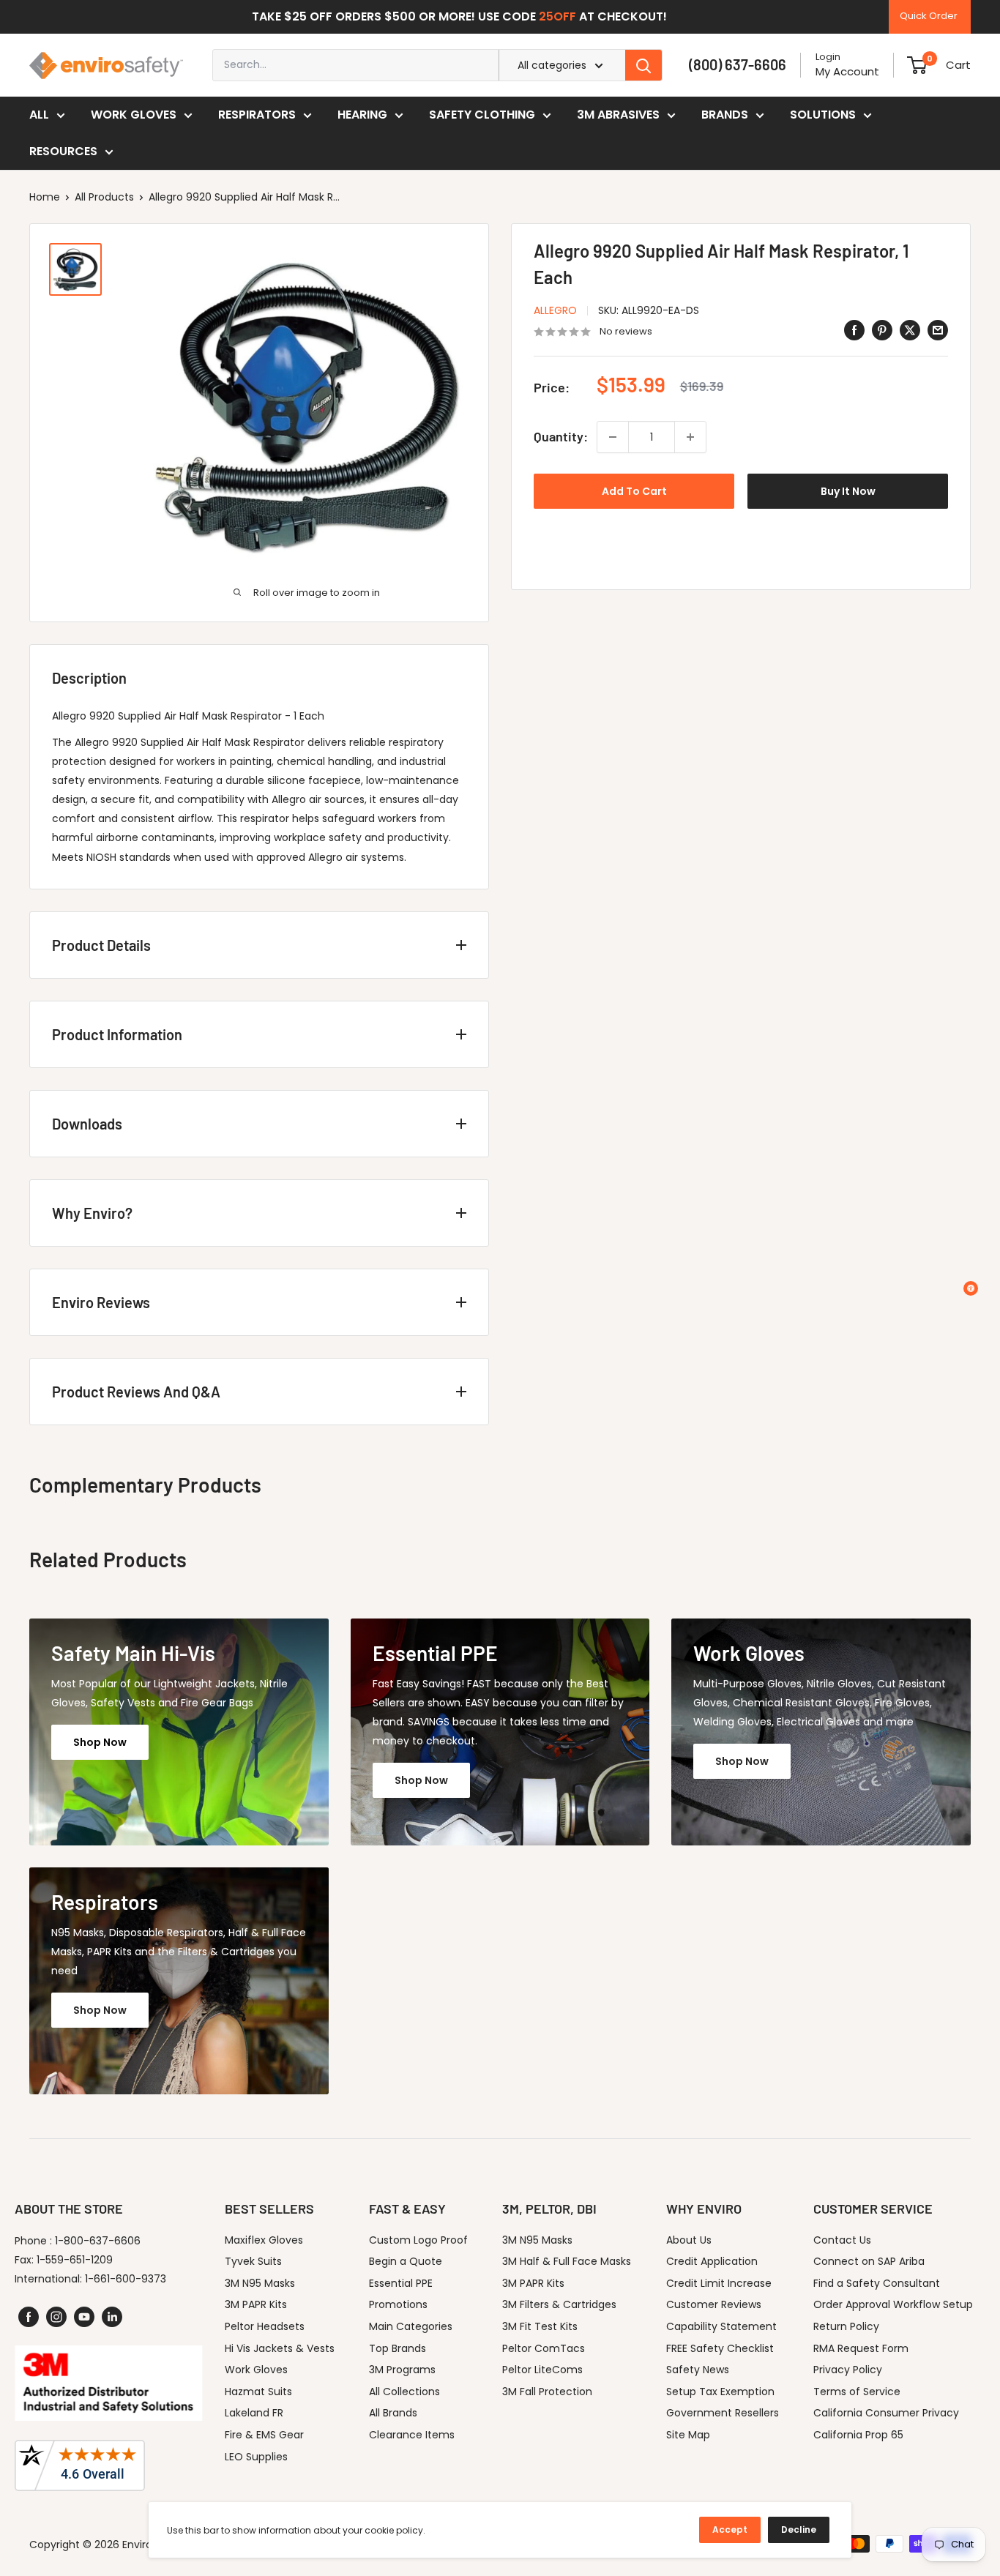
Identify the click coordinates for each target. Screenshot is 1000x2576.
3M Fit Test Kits (540, 2326)
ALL (39, 115)
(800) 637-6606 (738, 64)
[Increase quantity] (690, 437)
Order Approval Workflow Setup (893, 2304)
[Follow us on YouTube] (84, 2317)
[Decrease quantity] (613, 437)
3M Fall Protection (547, 2392)
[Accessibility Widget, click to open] (971, 1288)
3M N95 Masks (260, 2283)
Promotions (398, 2304)
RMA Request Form (861, 2348)
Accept (730, 2530)
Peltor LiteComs (542, 2370)
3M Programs (402, 2370)
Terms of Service (857, 2392)
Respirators (257, 115)
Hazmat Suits (258, 2392)
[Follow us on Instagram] (56, 2317)
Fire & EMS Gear (264, 2435)
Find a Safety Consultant (877, 2283)
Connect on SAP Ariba (869, 2261)
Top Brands (398, 2348)
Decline (799, 2530)
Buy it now (848, 491)
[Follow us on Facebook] (29, 2317)
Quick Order (929, 16)
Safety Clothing (482, 115)
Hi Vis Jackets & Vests (280, 2348)
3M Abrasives (618, 115)
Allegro (555, 310)
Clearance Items (412, 2435)
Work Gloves (134, 115)
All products (104, 197)
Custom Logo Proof (418, 2240)
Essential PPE (401, 2283)
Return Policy (846, 2326)
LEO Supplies (256, 2457)
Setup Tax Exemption (720, 2392)
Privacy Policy (848, 2370)
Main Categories (411, 2326)
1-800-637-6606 (98, 2241)
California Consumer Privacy (886, 2413)
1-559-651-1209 (75, 2260)
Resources (63, 151)
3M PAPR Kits (256, 2304)
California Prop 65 (858, 2435)
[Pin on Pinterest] (882, 330)
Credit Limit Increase (719, 2283)
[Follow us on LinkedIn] (112, 2317)
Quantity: (561, 437)
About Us (689, 2240)
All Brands (393, 2413)
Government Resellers (723, 2413)
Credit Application (712, 2261)
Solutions (823, 115)
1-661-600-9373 (126, 2279)
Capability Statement (721, 2326)
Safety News (698, 2370)
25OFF (557, 16)
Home (45, 197)
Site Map (688, 2435)
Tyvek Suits (253, 2261)
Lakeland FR (254, 2413)
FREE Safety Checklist (720, 2348)
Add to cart (634, 491)
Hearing (362, 115)
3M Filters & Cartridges (559, 2304)
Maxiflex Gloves (264, 2240)
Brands (725, 115)
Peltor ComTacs (544, 2348)
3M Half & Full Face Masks (567, 2261)
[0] (917, 65)
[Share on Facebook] (854, 330)
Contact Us (842, 2240)
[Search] (643, 65)
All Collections (404, 2392)
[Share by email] (938, 330)
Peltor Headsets (265, 2326)
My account (847, 71)
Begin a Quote (406, 2261)
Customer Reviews (714, 2304)
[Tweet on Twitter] (910, 330)
